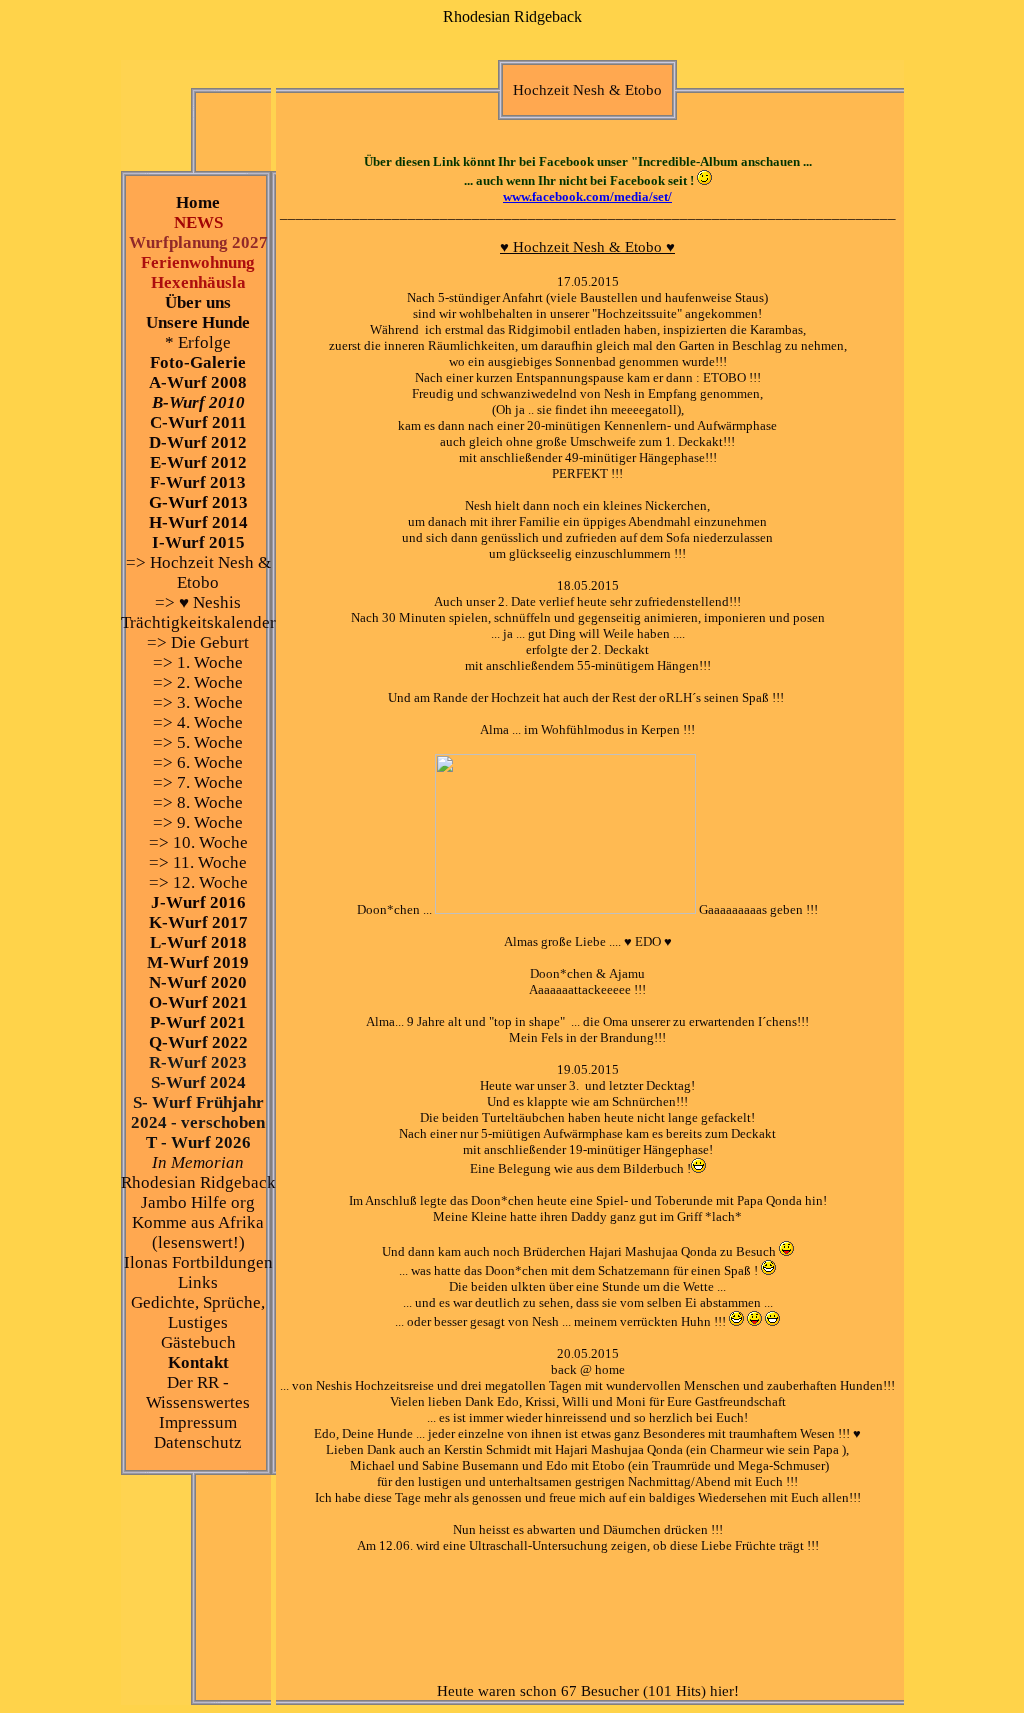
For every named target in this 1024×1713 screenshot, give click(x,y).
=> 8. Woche (198, 802)
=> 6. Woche (198, 762)
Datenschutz (198, 1442)
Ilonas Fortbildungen (198, 1262)
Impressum (198, 1422)
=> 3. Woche (198, 702)
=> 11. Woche (198, 862)
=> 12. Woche (198, 882)
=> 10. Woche (198, 842)
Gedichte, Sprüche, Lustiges (198, 1312)
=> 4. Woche (198, 722)
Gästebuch (198, 1342)
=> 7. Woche (198, 782)
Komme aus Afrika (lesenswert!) (198, 1232)
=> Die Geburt (198, 642)
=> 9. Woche (198, 822)
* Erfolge (198, 342)
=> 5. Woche (198, 742)
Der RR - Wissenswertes (198, 1392)
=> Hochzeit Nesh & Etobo (198, 572)
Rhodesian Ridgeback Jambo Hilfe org (198, 1192)
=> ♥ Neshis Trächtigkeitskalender (198, 612)
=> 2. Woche (198, 682)
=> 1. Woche (198, 662)
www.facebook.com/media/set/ (587, 196)
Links (198, 1282)
